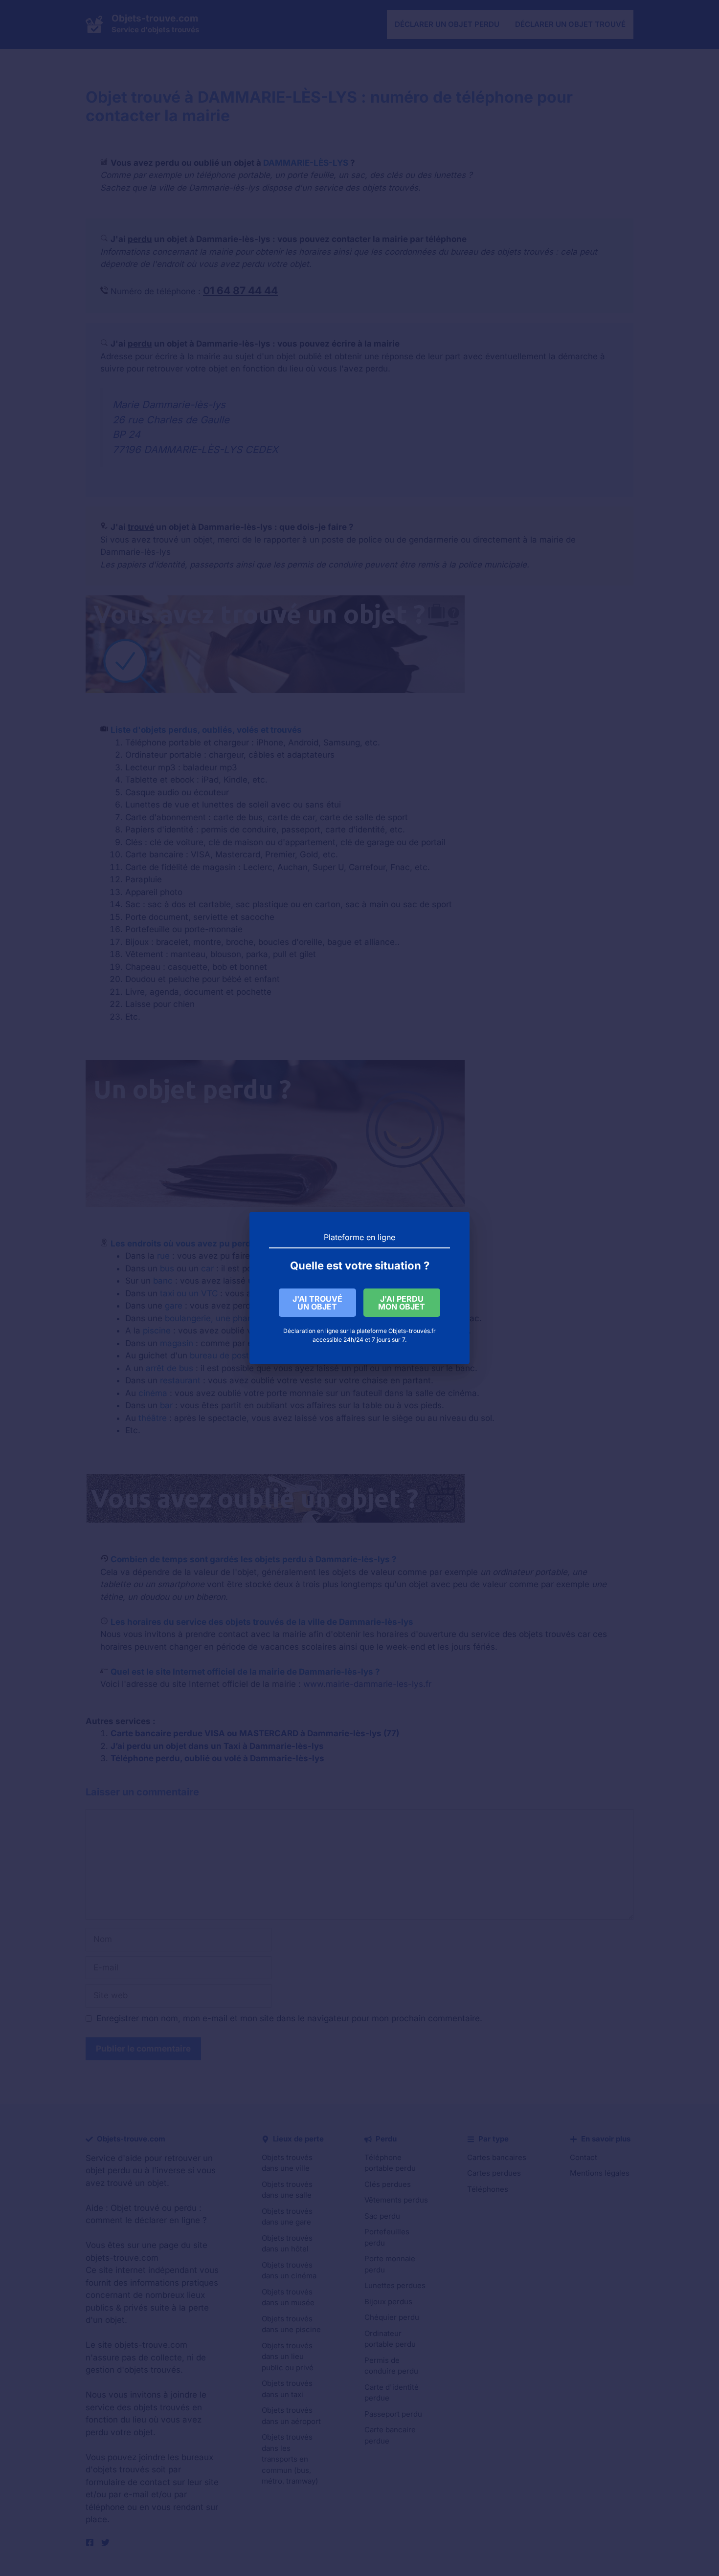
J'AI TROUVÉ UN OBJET (317, 1303)
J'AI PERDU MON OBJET (402, 1303)
